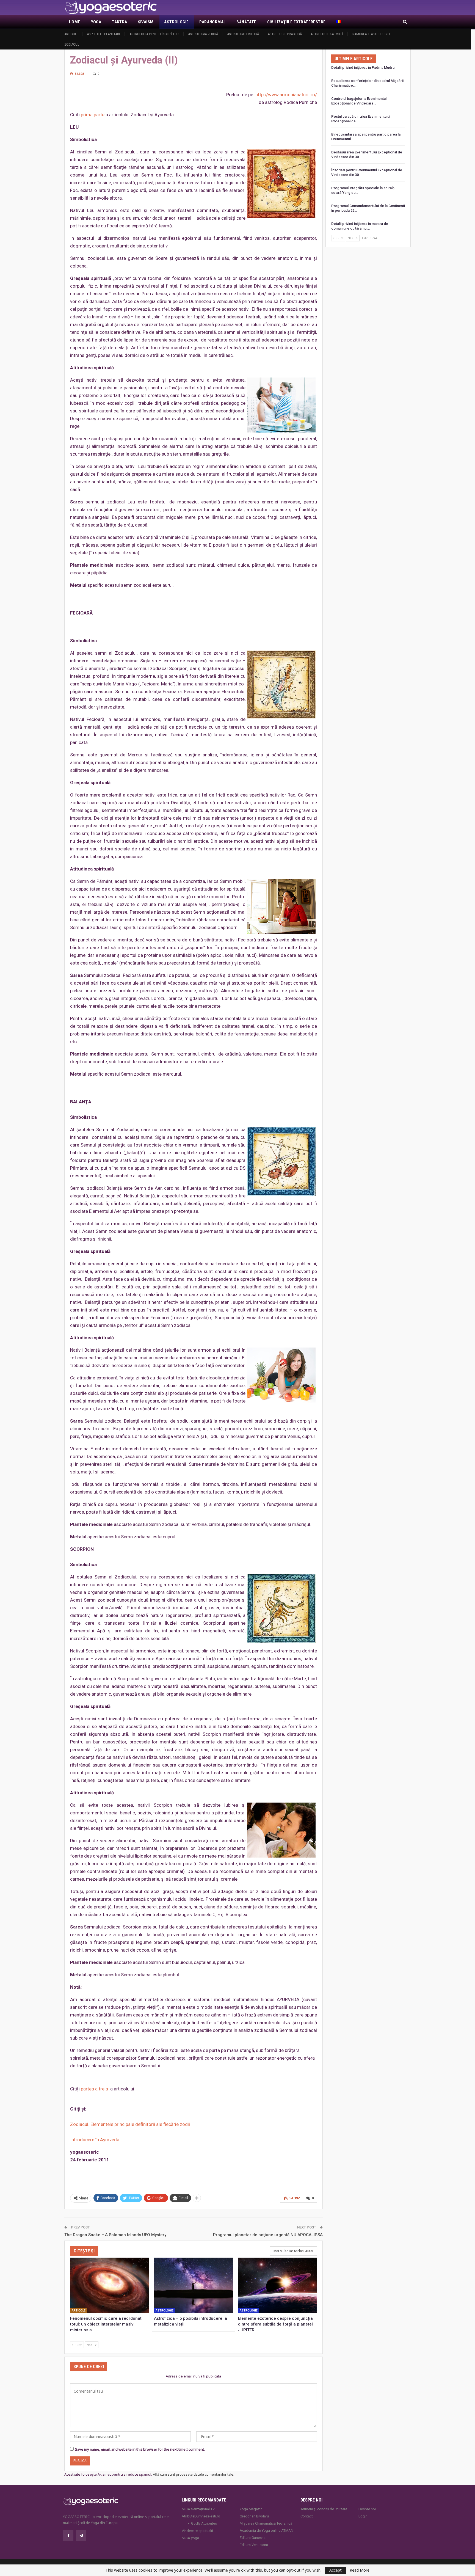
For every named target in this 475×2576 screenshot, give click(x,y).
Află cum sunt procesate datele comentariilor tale (193, 2474)
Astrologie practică (285, 34)
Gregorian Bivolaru (254, 2516)
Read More (360, 2570)
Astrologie (176, 22)
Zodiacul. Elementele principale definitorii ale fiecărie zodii (130, 2124)
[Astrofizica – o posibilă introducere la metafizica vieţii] (193, 2285)
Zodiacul (72, 44)
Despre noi (367, 2509)
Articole (71, 34)
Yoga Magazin (251, 2509)
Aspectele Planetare (104, 34)
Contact (307, 2516)
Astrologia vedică (203, 34)
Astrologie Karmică (327, 34)
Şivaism (146, 22)
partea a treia (95, 2089)
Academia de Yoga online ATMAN (267, 2530)
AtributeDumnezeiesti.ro (201, 2516)
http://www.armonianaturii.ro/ (286, 95)
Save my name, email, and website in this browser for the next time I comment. (140, 2449)
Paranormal (212, 22)
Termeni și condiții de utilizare (324, 2509)
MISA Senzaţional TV (198, 2509)
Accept (335, 2570)
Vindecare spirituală (197, 2531)
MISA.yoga (190, 2538)
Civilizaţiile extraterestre (296, 22)
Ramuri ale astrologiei (371, 34)
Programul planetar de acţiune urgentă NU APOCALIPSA (268, 2235)
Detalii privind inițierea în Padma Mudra (363, 68)
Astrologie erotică (243, 34)
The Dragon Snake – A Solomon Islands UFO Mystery (115, 2235)
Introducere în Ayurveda (95, 2140)
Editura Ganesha (253, 2538)
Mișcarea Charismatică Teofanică (266, 2523)
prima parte (93, 115)
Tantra (119, 22)
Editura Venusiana (254, 2545)
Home (75, 22)
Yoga (96, 22)
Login (363, 2516)
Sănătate (246, 22)
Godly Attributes (204, 2523)
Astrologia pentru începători (154, 34)
